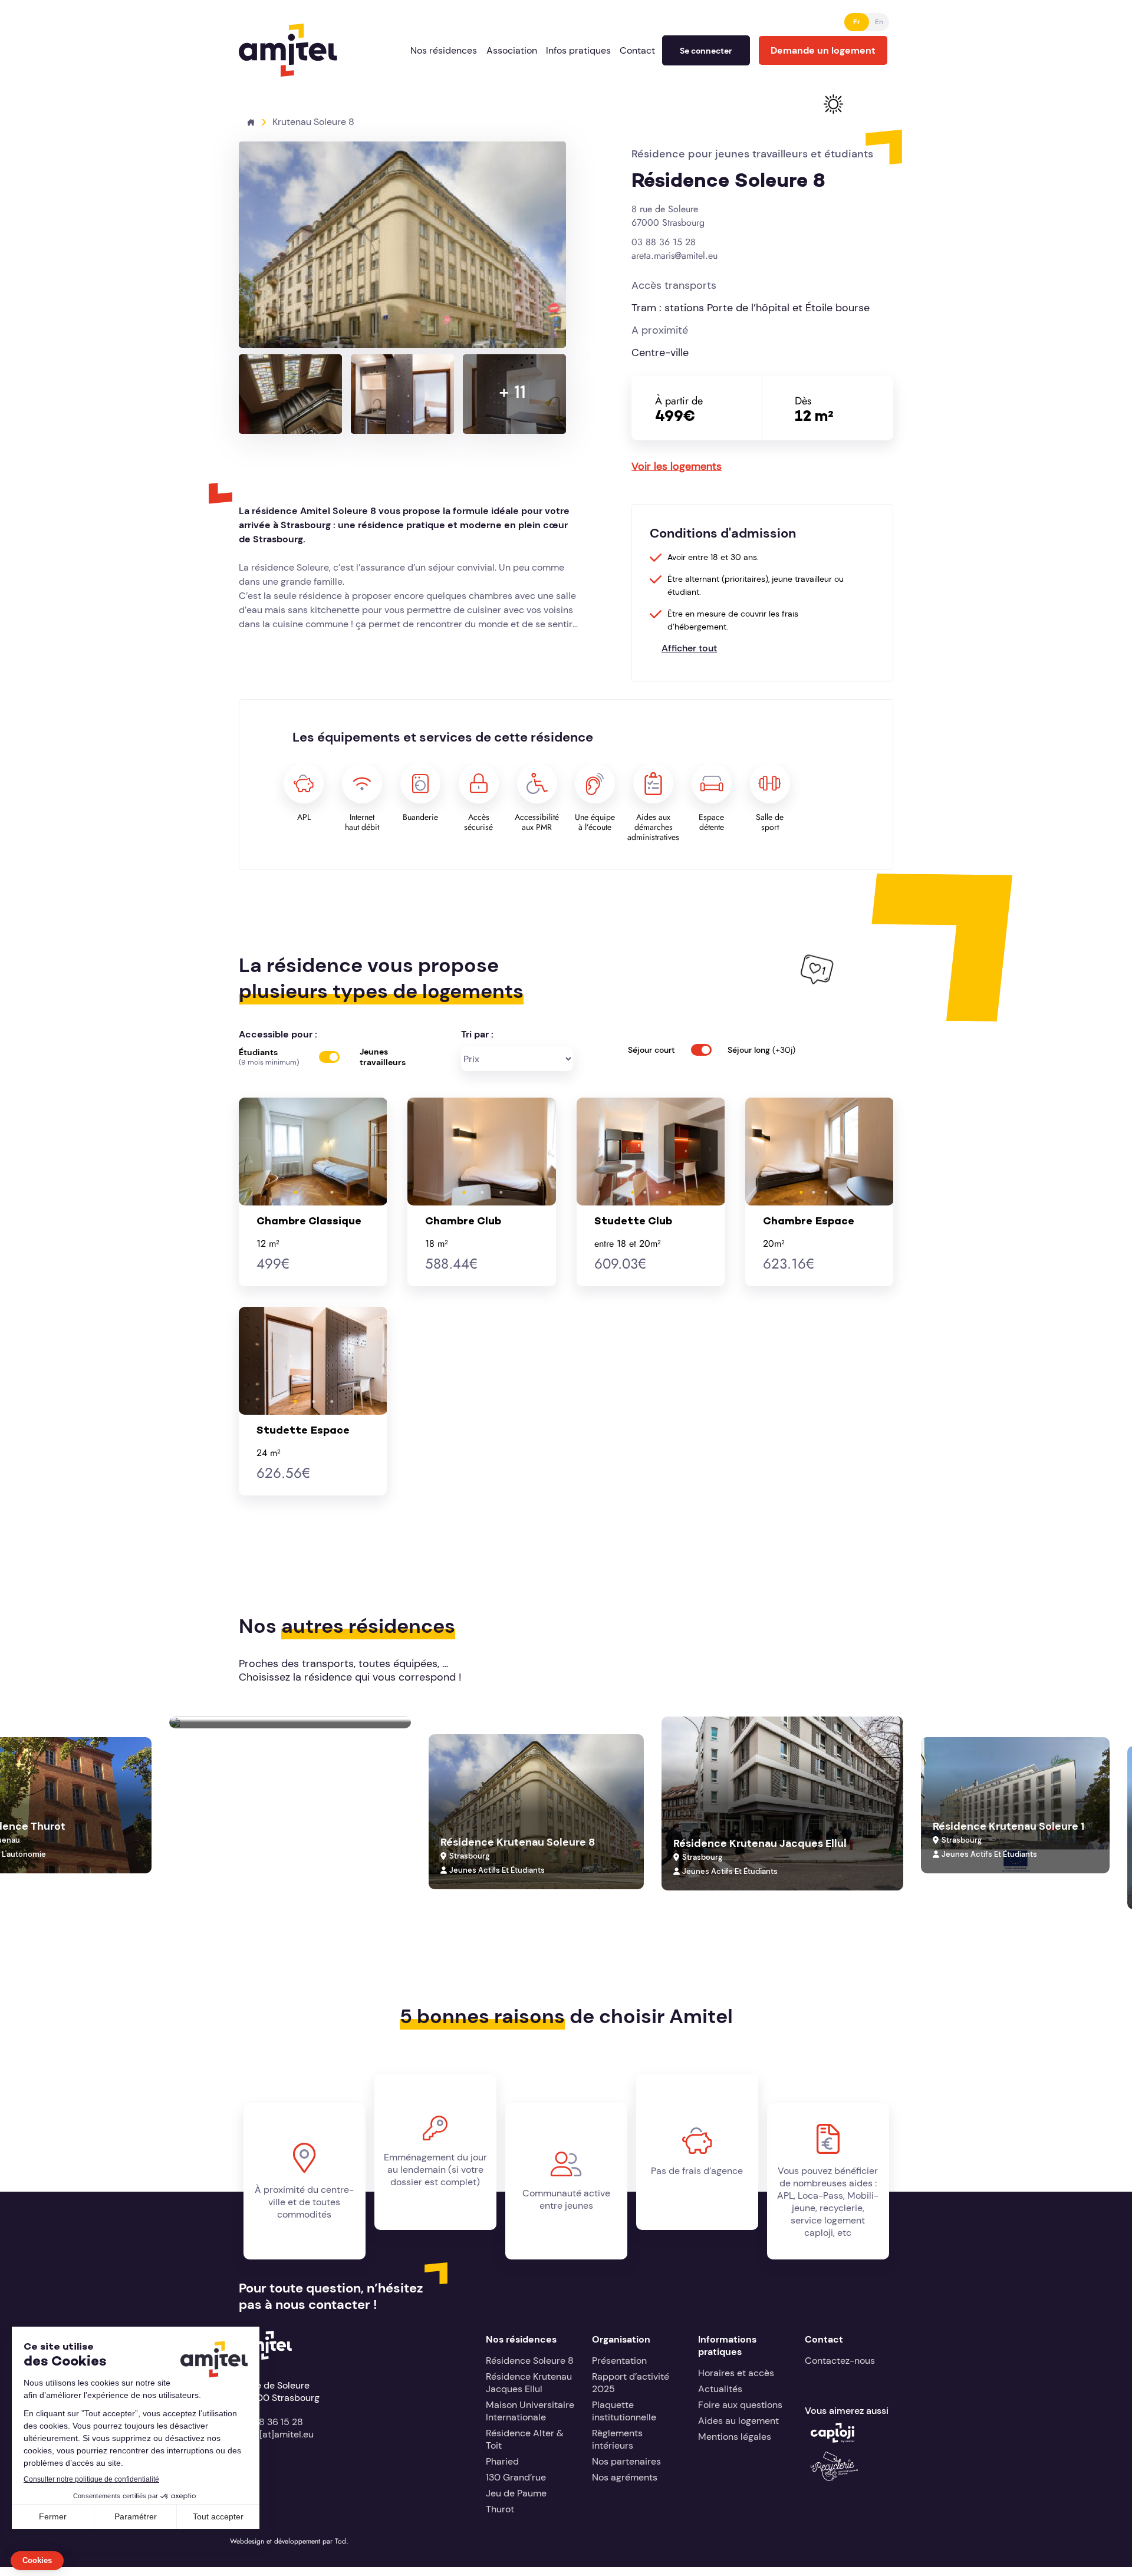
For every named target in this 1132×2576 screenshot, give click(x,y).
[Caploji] (832, 2440)
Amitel (253, 30)
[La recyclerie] (834, 2478)
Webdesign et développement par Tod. (289, 2541)
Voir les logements (677, 466)
